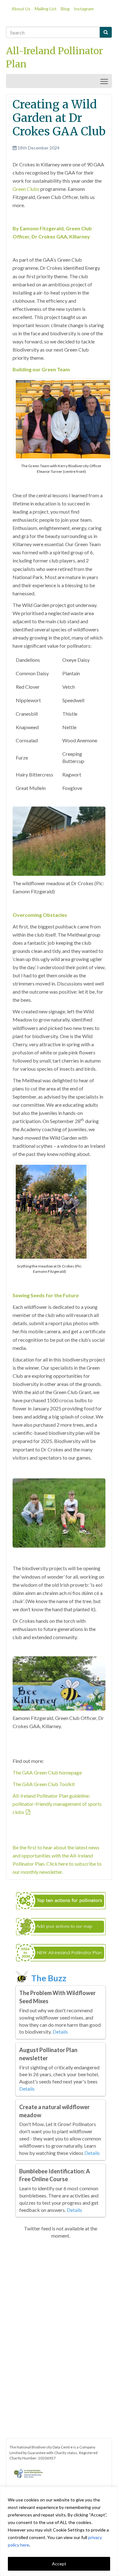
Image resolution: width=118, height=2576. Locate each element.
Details (60, 2032)
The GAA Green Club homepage (47, 1772)
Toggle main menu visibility (104, 81)
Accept (59, 2564)
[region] (59, 2531)
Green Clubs (26, 189)
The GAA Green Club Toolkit (44, 1784)
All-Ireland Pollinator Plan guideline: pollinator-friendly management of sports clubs (57, 1804)
